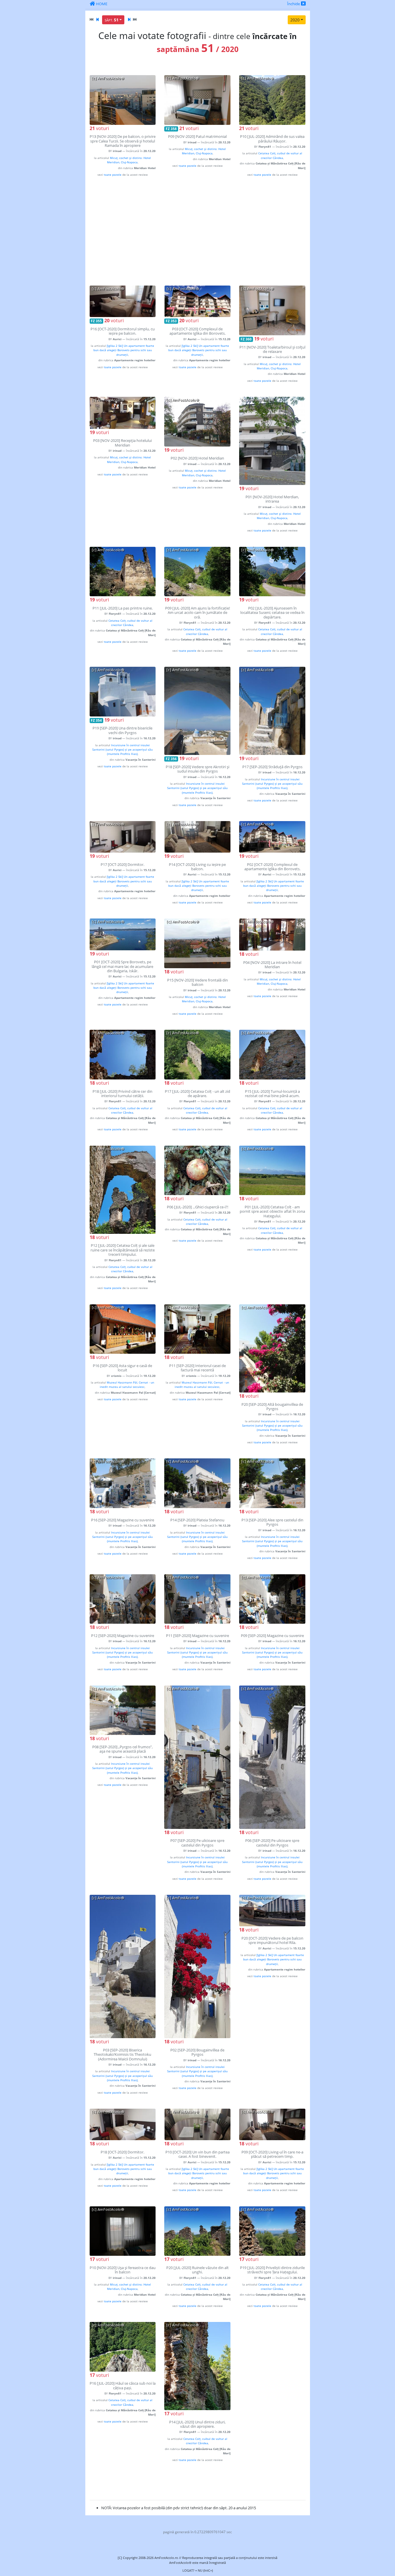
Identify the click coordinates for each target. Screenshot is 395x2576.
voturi (99, 128)
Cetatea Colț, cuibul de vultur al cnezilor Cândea (280, 155)
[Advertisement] (198, 231)
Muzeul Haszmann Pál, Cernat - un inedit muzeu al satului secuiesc (127, 1385)
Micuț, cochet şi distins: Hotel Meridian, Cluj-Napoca (129, 160)
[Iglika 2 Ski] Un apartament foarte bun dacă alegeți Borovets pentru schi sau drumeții (124, 350)
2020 (295, 20)
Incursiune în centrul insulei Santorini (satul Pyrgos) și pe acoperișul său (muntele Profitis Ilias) (122, 750)
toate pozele (113, 175)
